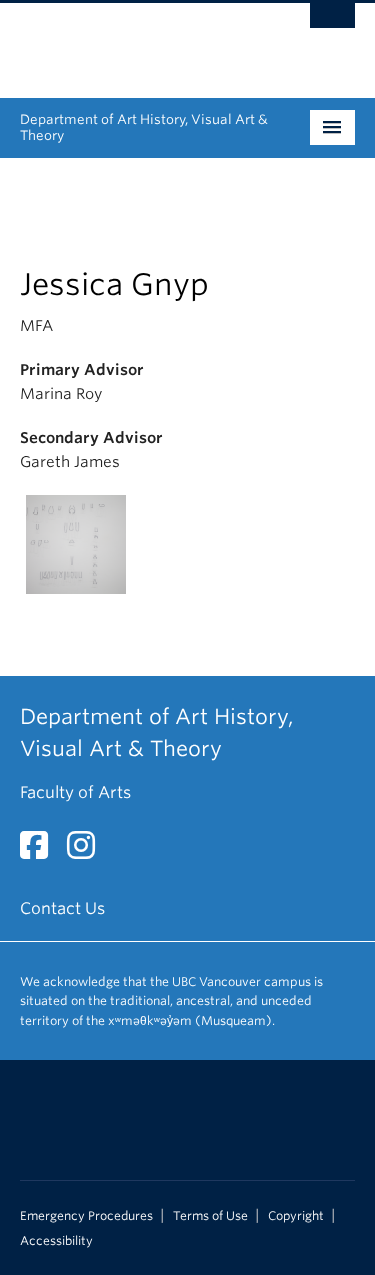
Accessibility (56, 1241)
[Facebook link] (41, 851)
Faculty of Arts (75, 792)
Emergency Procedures (86, 1216)
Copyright (296, 1216)
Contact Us (62, 908)
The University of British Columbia (137, 41)
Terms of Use (210, 1216)
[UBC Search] (332, 25)
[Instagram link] (88, 851)
